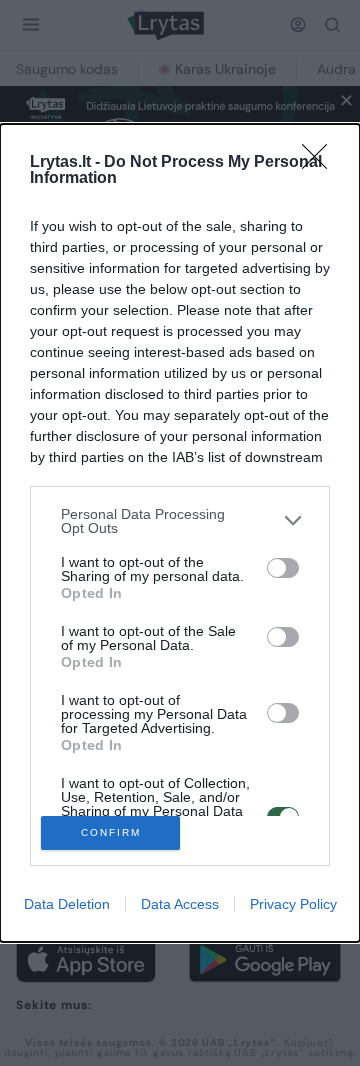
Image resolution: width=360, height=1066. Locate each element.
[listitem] (180, 521)
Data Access (180, 904)
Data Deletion (67, 904)
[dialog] (180, 533)
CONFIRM (111, 832)
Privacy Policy (293, 904)
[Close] (321, 163)
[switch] (283, 568)
